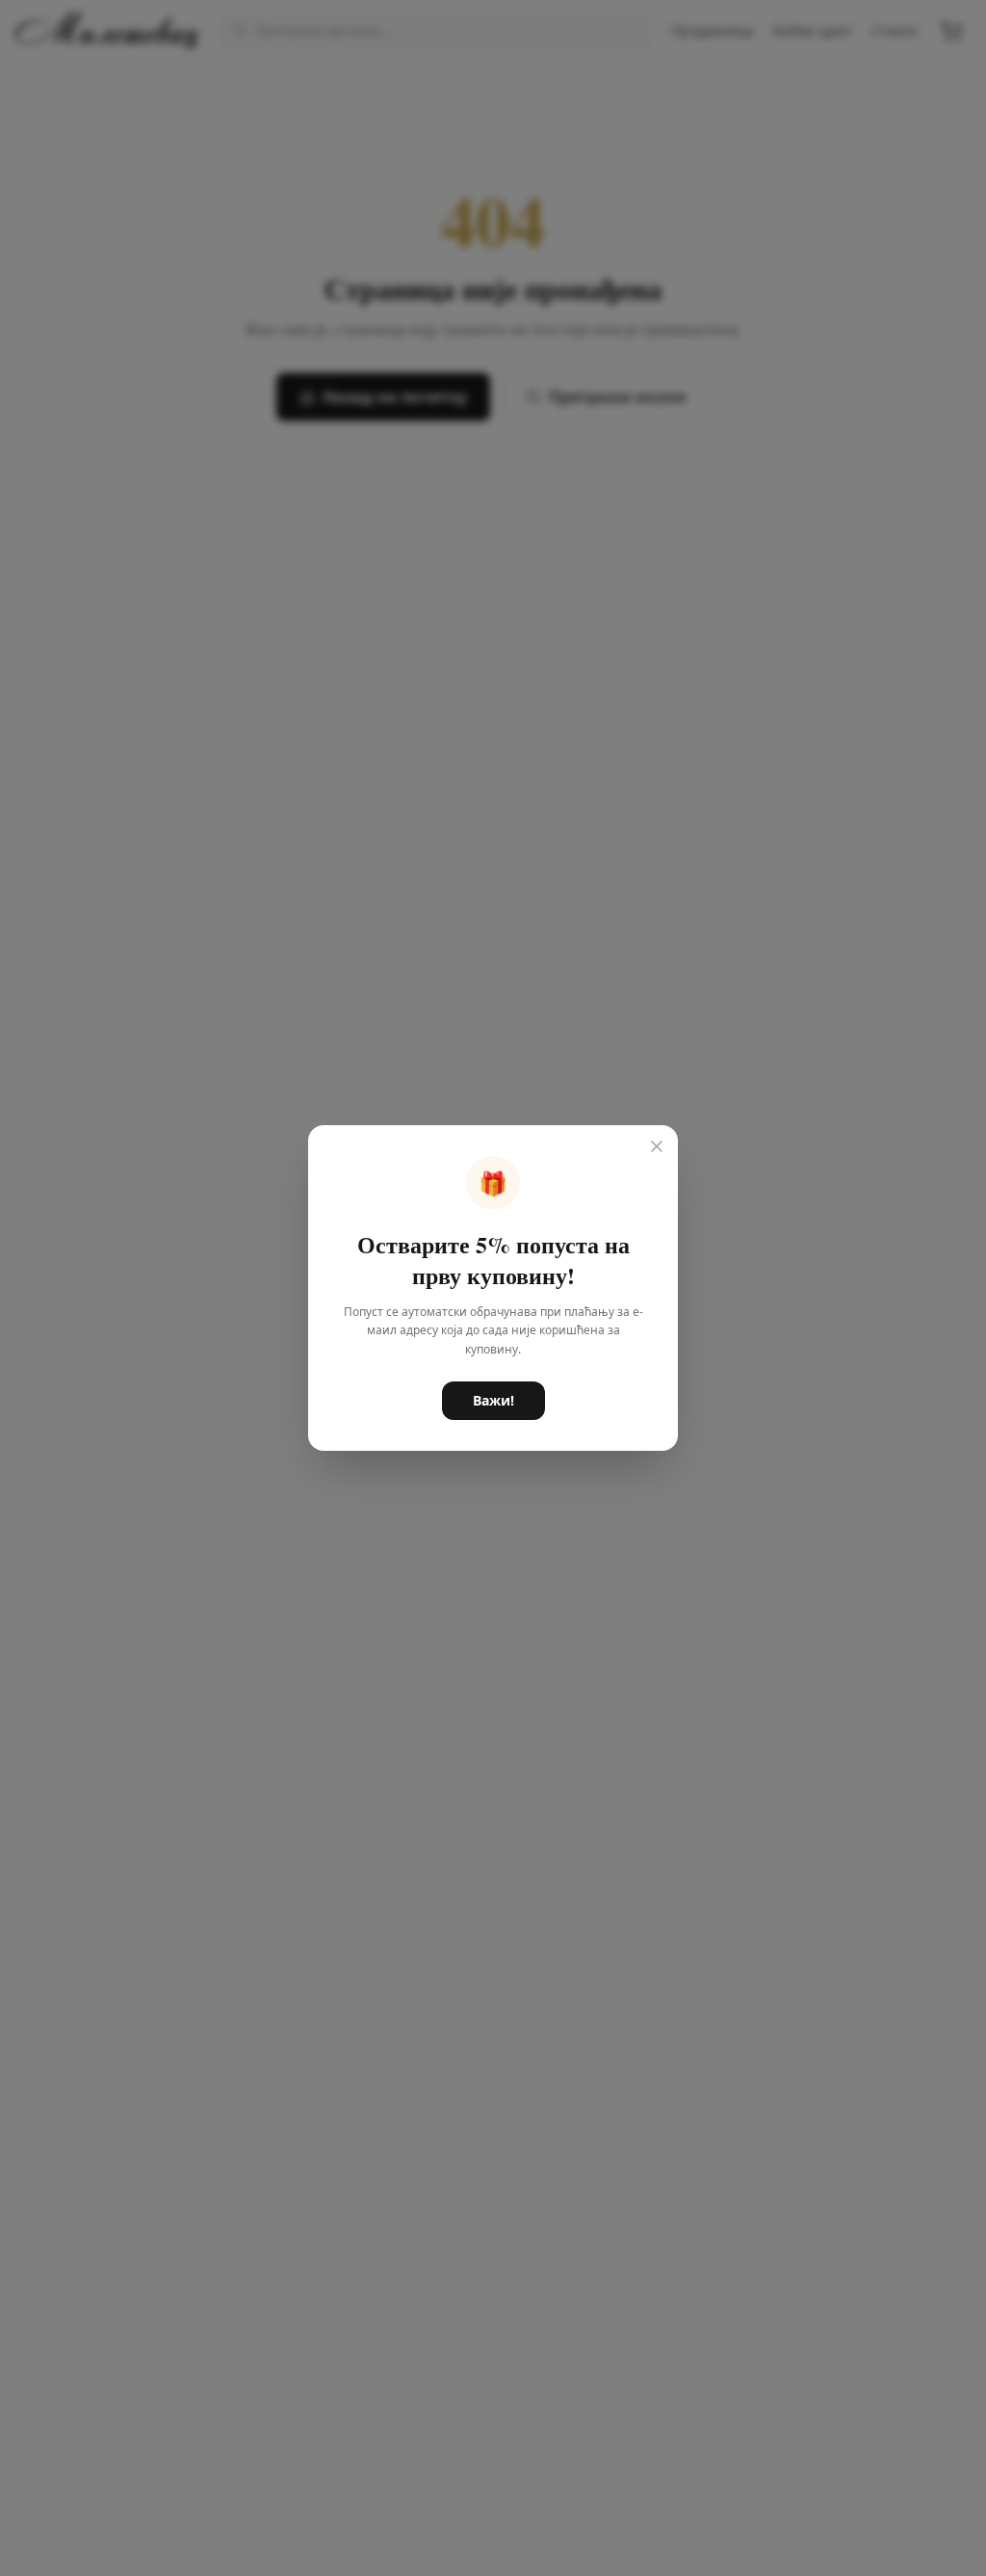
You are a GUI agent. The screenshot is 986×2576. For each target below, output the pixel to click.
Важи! (493, 1400)
